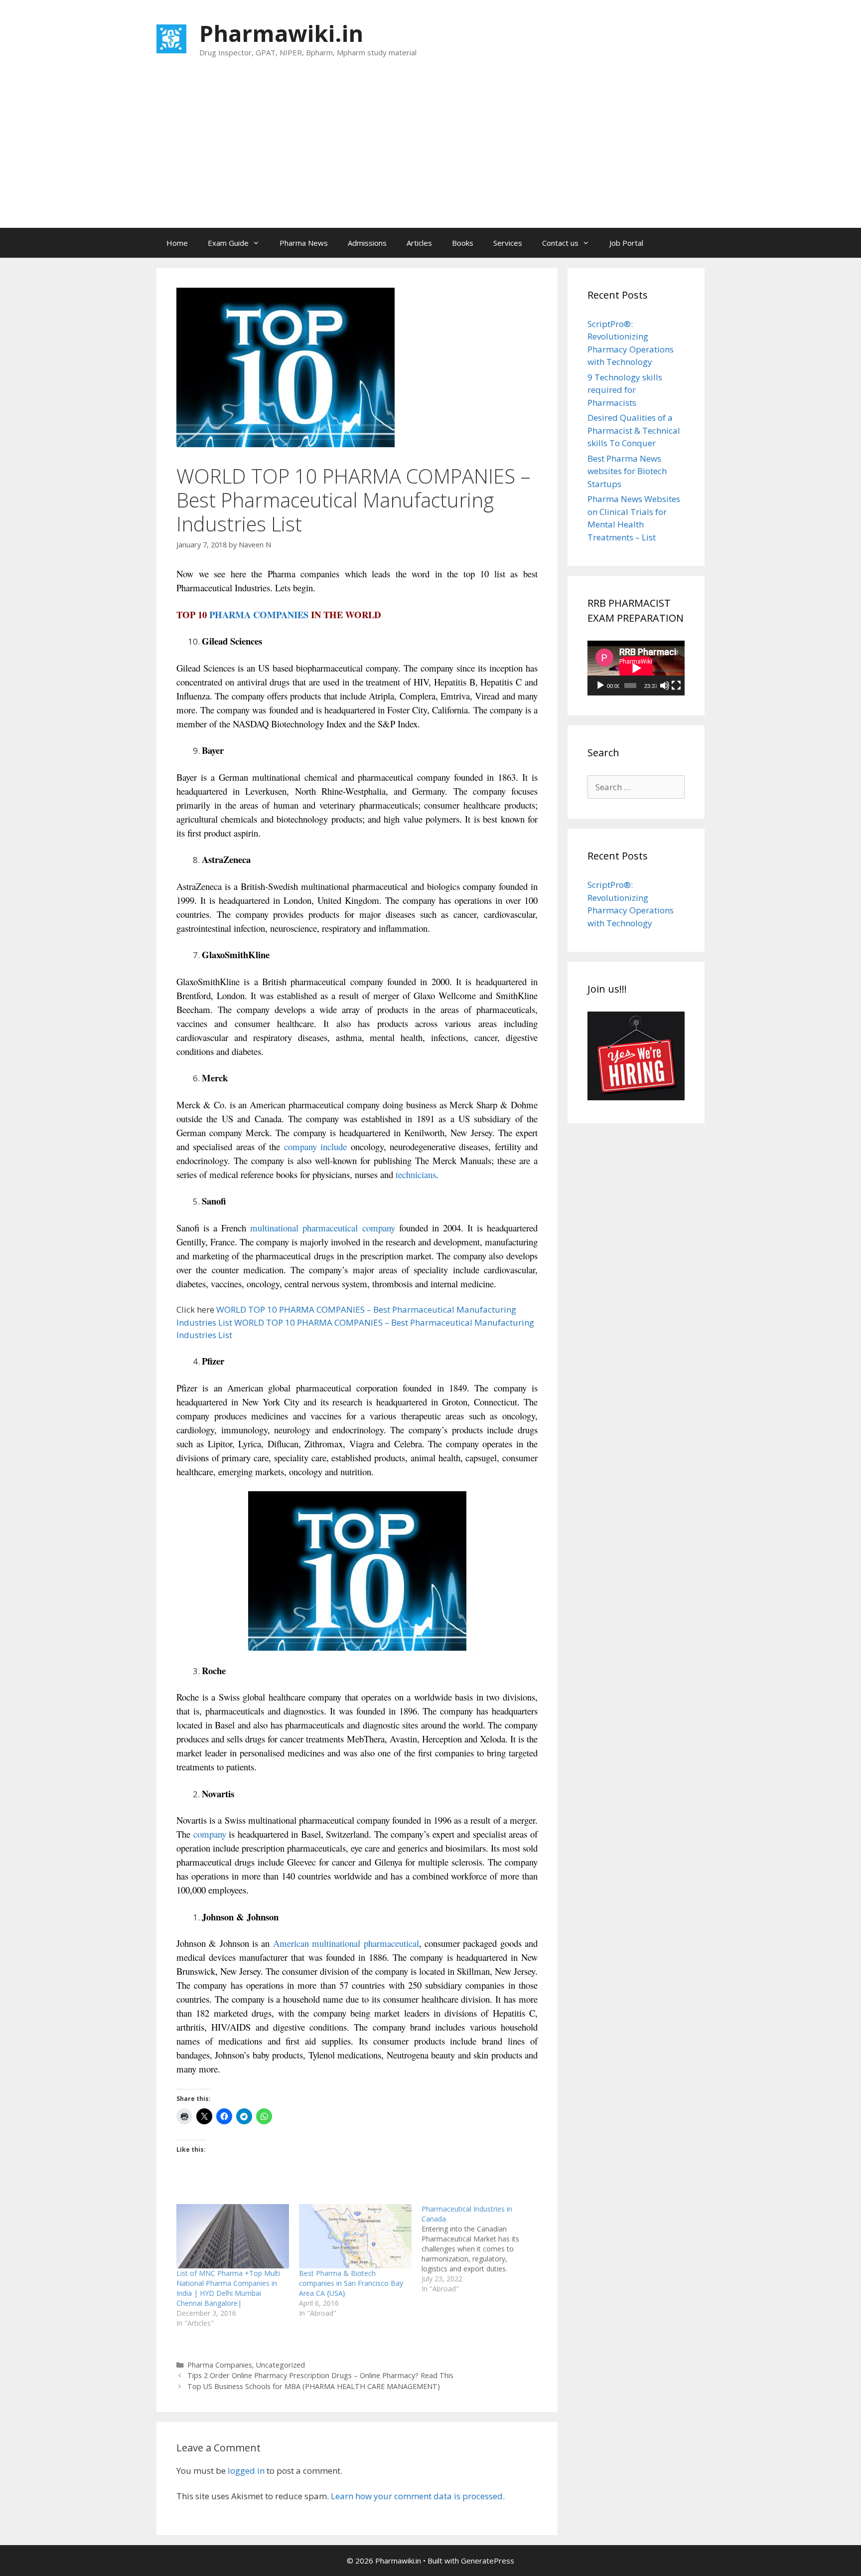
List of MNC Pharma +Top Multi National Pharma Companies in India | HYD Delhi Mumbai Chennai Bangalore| (228, 2288)
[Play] (600, 686)
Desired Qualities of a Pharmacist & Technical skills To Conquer (634, 430)
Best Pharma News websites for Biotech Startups (627, 471)
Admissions (367, 243)
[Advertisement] (430, 153)
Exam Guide (228, 243)
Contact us (560, 243)
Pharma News (304, 243)
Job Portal (626, 243)
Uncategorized (281, 2365)
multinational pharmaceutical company (322, 1228)
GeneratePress (488, 2561)
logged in (246, 2471)
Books (463, 243)
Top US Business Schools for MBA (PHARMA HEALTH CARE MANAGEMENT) (314, 2386)
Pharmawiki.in (281, 33)
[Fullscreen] (676, 686)
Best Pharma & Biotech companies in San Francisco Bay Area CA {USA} (351, 2283)
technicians (416, 1174)
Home (177, 243)
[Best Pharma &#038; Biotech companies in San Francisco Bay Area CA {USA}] (355, 2236)
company (208, 1834)
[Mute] (665, 686)
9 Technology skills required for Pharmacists (625, 390)
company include (315, 1146)
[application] (636, 668)
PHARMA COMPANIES (259, 614)
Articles (419, 243)
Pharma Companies (220, 2365)
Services (508, 243)
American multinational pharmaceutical (346, 1943)
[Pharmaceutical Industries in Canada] (483, 2249)
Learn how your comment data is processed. (418, 2496)
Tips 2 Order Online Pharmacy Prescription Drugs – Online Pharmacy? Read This (320, 2375)
